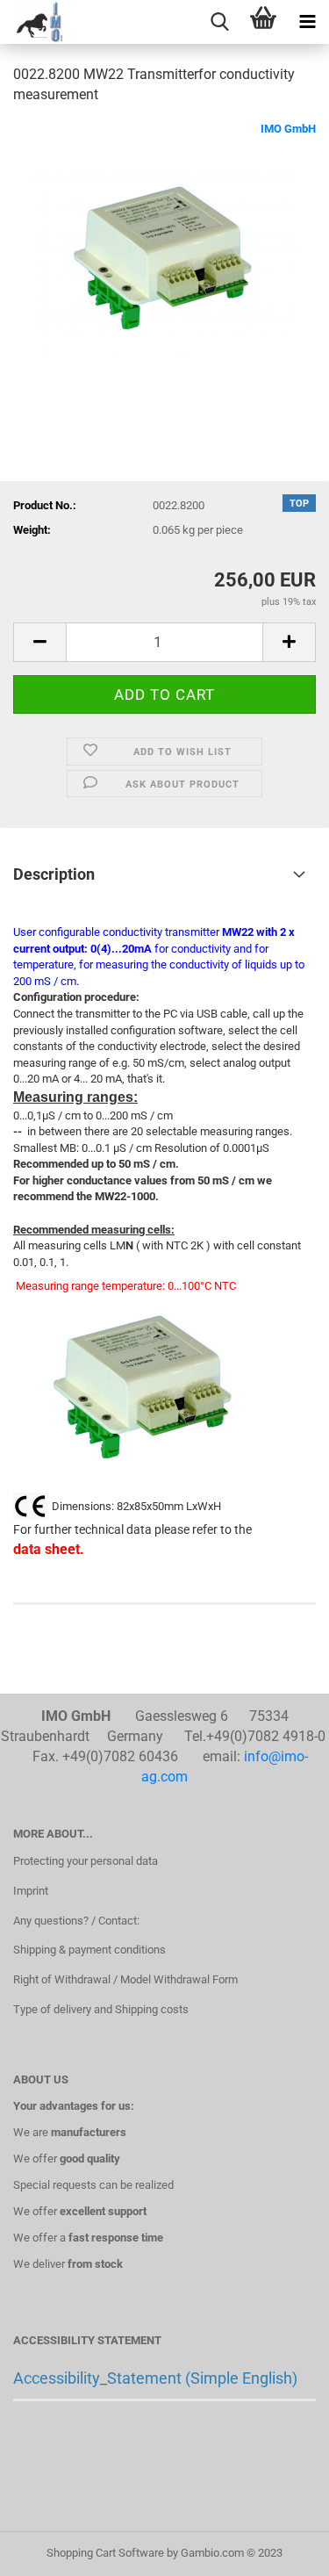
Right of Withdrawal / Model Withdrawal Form (125, 1979)
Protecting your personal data (86, 1861)
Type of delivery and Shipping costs (101, 2009)
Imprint (31, 1891)
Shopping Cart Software (105, 2553)
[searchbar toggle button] (219, 22)
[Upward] (281, 2550)
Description (54, 874)
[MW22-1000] (165, 252)
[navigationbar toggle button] (307, 22)
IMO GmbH (288, 129)
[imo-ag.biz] (32, 22)
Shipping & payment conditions (89, 1950)
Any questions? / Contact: (76, 1921)
